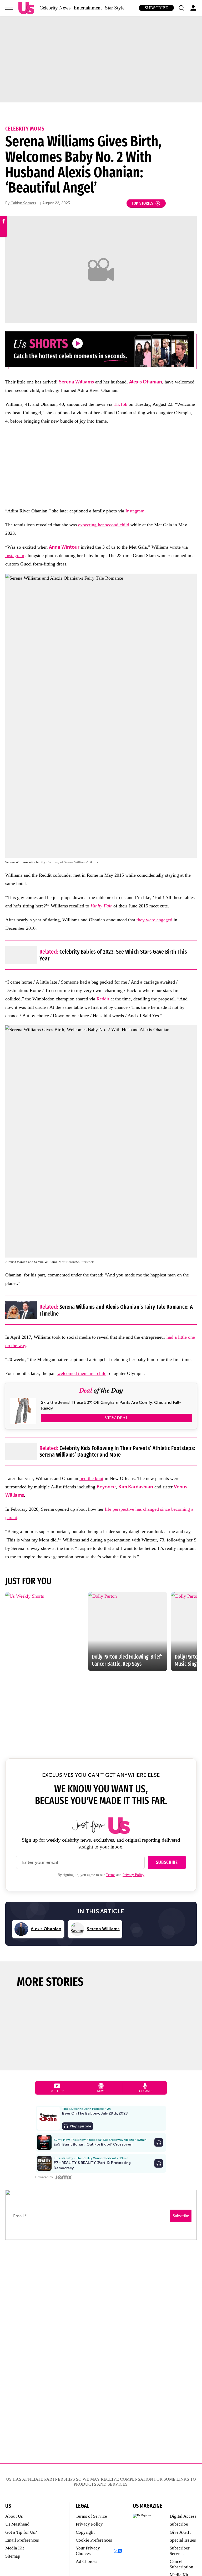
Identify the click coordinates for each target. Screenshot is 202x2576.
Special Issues (183, 2540)
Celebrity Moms (25, 129)
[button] (181, 8)
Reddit (103, 999)
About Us (14, 2516)
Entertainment (88, 8)
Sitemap (13, 2556)
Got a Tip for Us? (21, 2532)
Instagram (135, 511)
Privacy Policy (133, 1875)
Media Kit (15, 2548)
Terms (111, 1875)
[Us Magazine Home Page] (26, 8)
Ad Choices (87, 2561)
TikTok (120, 404)
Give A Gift (180, 2532)
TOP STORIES (143, 203)
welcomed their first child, (83, 1373)
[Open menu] (9, 8)
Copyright (85, 2532)
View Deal (117, 1418)
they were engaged (154, 920)
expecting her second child (104, 525)
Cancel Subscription (181, 2564)
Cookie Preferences (94, 2540)
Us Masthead (17, 2524)
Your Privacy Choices (88, 2551)
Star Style (115, 8)
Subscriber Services (180, 2551)
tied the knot (91, 1478)
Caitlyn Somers (23, 203)
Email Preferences (22, 2540)
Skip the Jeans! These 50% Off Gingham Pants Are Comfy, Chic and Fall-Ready (111, 1405)
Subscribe (156, 8)
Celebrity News (55, 8)
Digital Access (183, 2516)
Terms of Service (91, 2516)
